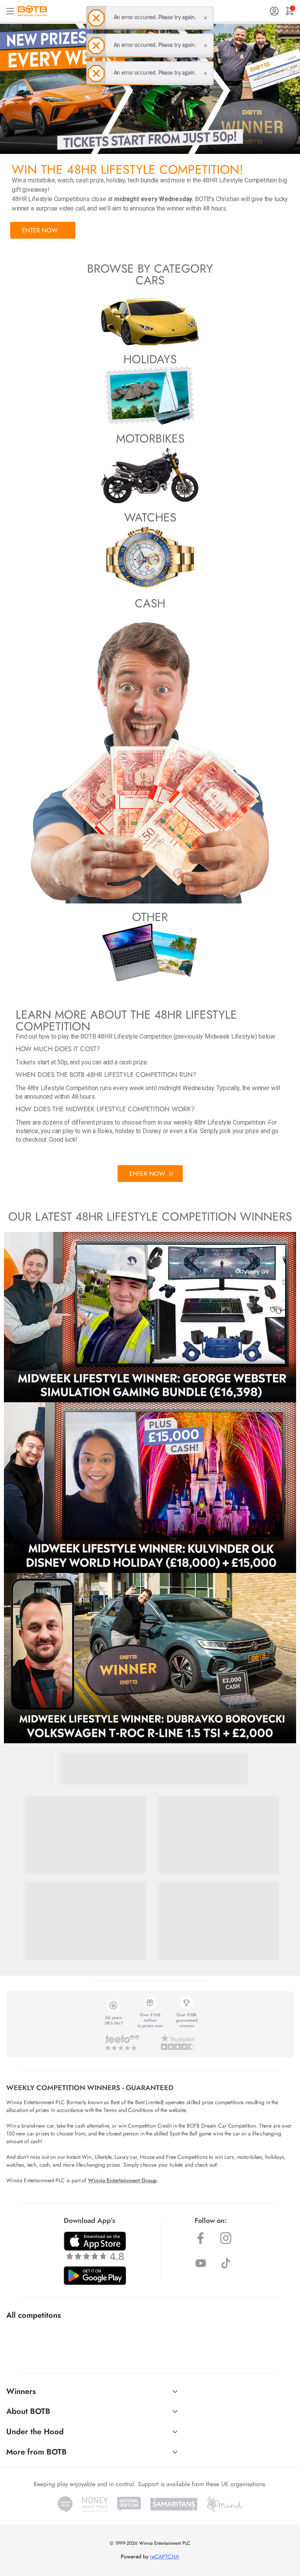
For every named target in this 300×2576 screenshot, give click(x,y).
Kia (193, 1131)
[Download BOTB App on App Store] (95, 2246)
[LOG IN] (274, 11)
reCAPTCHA (164, 2556)
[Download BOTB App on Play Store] (95, 2276)
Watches (150, 517)
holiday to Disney (138, 1131)
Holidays (150, 359)
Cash (150, 603)
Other (150, 917)
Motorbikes (150, 438)
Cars (150, 280)
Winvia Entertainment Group (122, 2180)
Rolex (105, 1131)
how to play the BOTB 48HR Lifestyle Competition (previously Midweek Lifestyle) (149, 1036)
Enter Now (40, 230)
